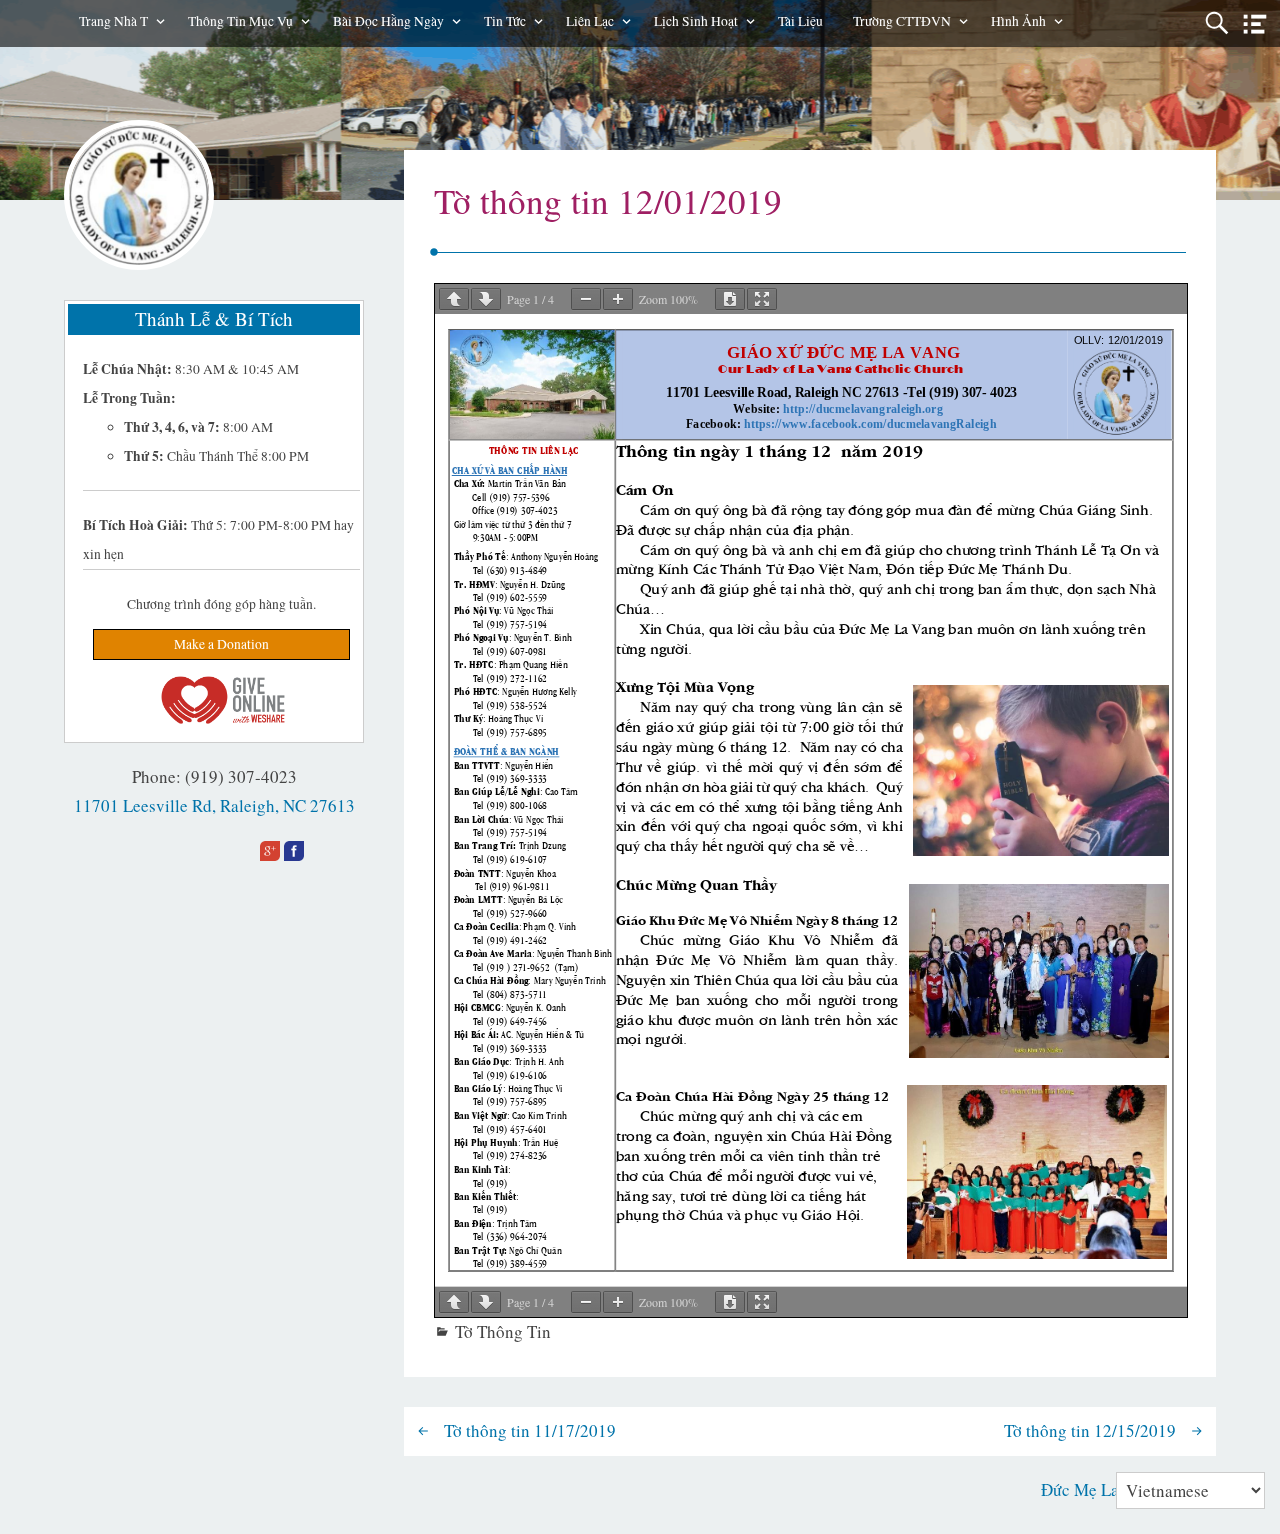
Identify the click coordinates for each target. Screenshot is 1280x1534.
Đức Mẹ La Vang (1100, 1489)
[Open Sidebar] (1255, 24)
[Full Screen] (762, 299)
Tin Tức (505, 21)
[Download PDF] (730, 299)
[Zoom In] (618, 299)
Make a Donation (221, 644)
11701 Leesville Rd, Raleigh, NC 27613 (214, 805)
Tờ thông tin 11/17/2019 (530, 1430)
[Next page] (486, 299)
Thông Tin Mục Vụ (240, 21)
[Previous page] (454, 299)
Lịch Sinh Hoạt (696, 21)
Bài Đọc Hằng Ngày (388, 21)
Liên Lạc (590, 21)
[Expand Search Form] (1216, 23)
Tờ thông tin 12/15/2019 (1090, 1430)
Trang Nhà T (113, 21)
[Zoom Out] (586, 299)
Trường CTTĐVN (902, 21)
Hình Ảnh (1018, 21)
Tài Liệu (800, 21)
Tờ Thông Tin (503, 1331)
